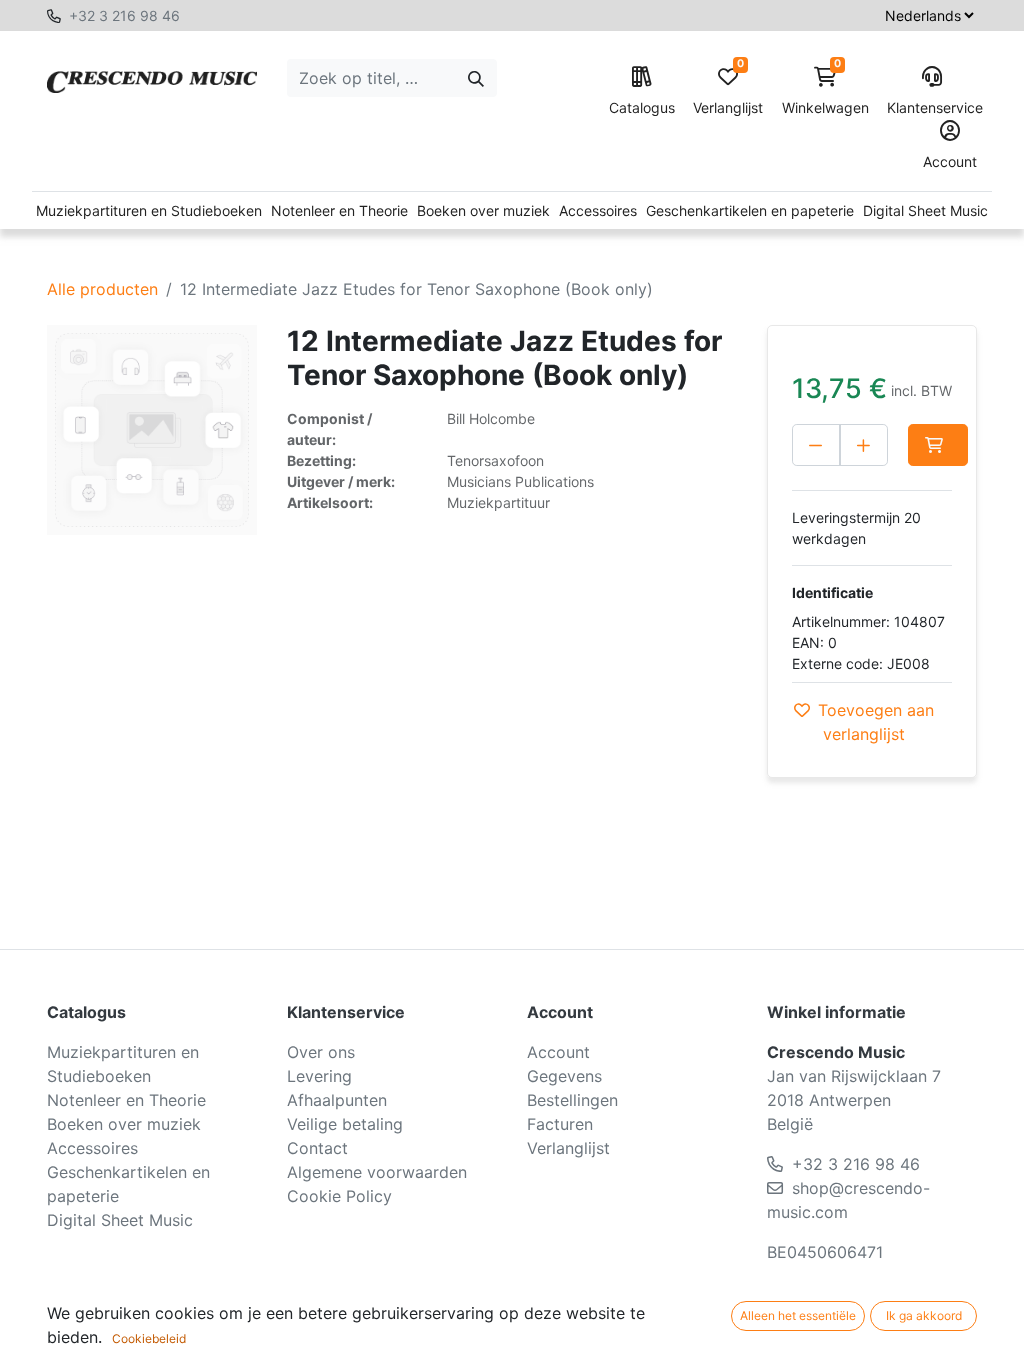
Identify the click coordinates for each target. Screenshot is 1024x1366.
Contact (317, 1148)
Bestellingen (572, 1100)
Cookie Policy (339, 1196)
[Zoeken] (476, 78)
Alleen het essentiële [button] (798, 1315)
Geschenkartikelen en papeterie (750, 210)
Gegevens (564, 1076)
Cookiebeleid (149, 1338)
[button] (938, 445)
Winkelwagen (825, 91)
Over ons (321, 1052)
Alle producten (102, 289)
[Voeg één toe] (864, 445)
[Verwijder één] (816, 445)
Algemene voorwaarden (377, 1172)
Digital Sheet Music (925, 210)
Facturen (560, 1124)
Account (950, 161)
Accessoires (598, 210)
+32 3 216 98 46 (124, 15)
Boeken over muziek (483, 210)
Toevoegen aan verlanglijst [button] (876, 722)
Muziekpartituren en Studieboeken (149, 210)
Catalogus (642, 107)
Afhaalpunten (337, 1100)
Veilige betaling (345, 1124)
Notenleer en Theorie (339, 210)
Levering (319, 1076)
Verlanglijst (728, 91)
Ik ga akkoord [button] (924, 1315)
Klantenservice (932, 107)
